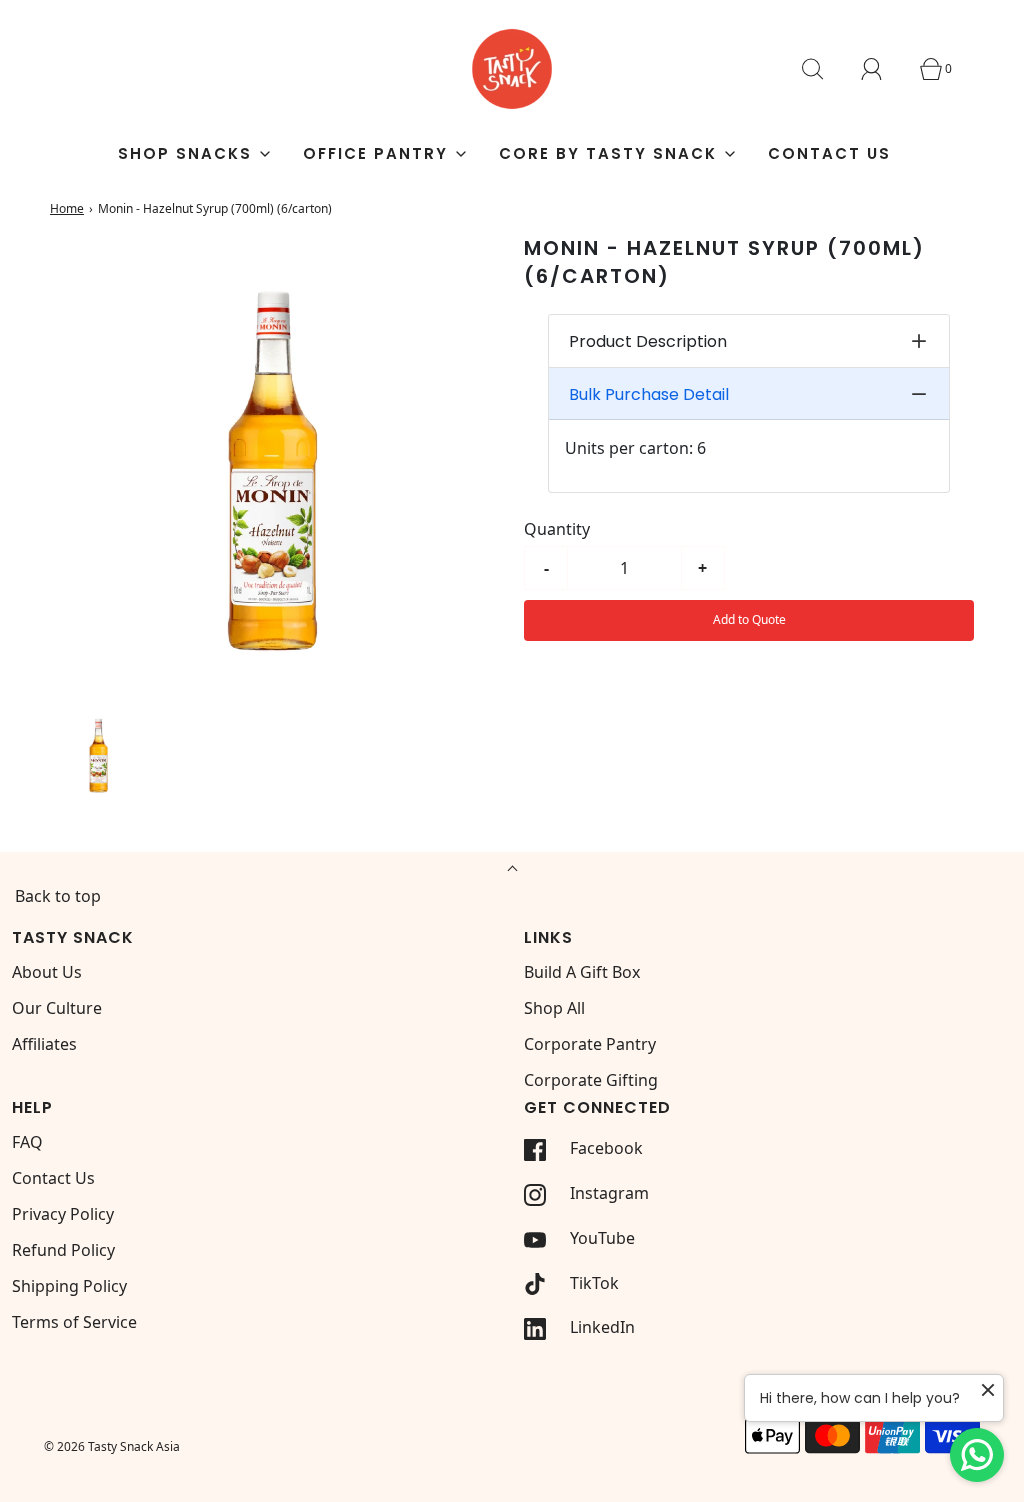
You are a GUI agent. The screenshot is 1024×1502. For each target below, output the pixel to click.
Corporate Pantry (590, 1044)
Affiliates (44, 1044)
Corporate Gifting (591, 1080)
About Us (47, 972)
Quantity (557, 529)
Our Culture (57, 1008)
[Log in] (883, 69)
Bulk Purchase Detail (649, 394)
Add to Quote (749, 619)
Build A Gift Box (582, 972)
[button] (99, 753)
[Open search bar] (824, 69)
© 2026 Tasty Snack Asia (112, 1446)
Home (67, 208)
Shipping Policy (69, 1286)
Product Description (648, 341)
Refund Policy (63, 1250)
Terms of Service (74, 1322)
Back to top (58, 896)
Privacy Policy (63, 1214)
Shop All (554, 1008)
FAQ (27, 1142)
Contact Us (829, 153)
